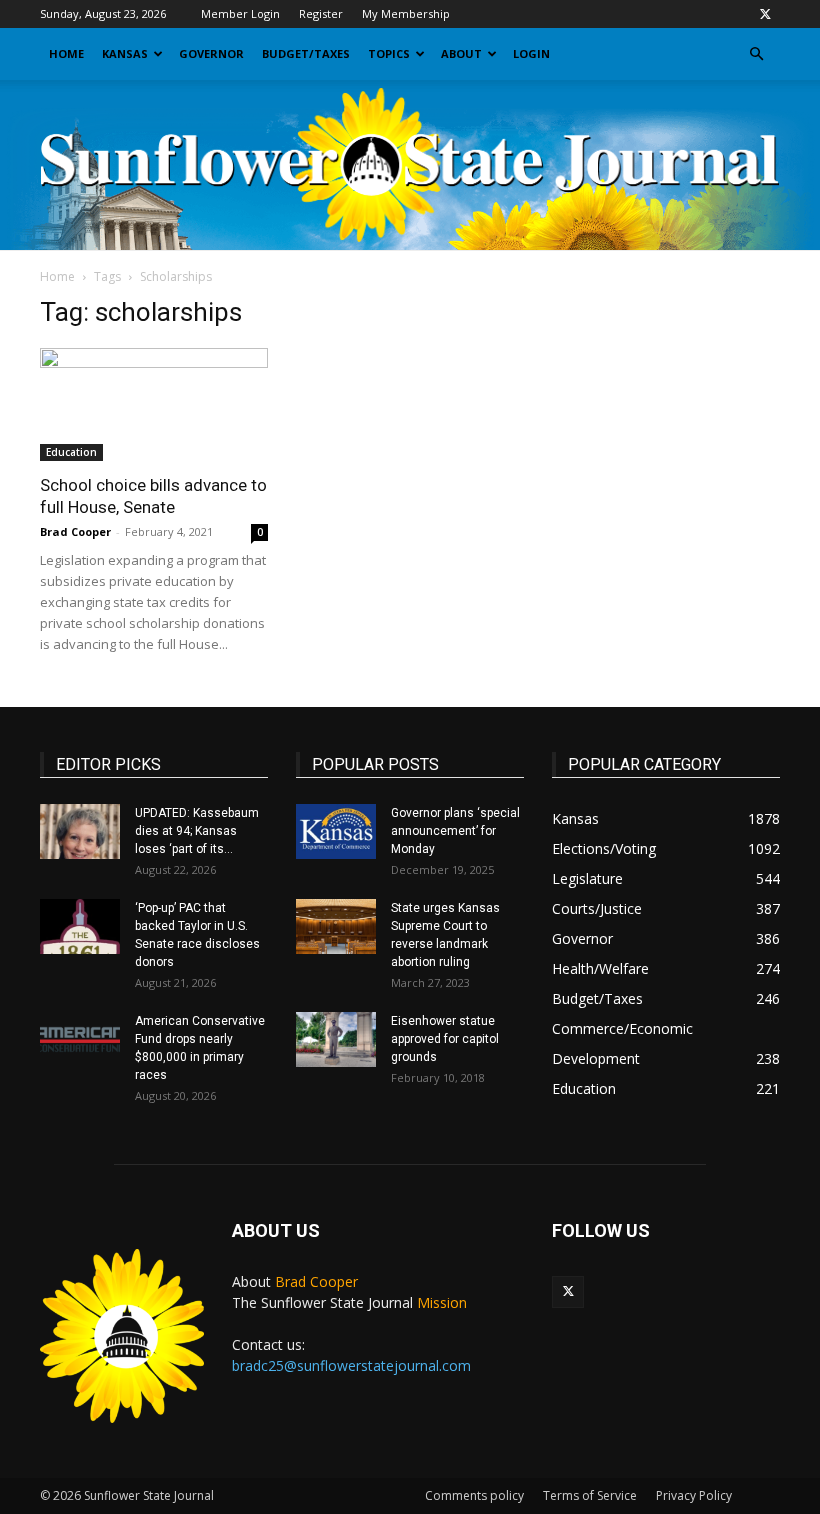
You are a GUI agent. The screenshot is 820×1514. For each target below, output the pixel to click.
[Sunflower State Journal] (410, 165)
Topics (389, 53)
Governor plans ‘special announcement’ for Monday (455, 831)
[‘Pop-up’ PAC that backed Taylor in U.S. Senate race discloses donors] (80, 926)
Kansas (125, 53)
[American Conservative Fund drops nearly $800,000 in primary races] (80, 1039)
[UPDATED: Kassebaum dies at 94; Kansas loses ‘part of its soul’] (80, 831)
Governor (211, 53)
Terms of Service (590, 1495)
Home (66, 53)
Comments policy (474, 1495)
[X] (765, 14)
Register (321, 13)
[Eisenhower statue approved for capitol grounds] (336, 1039)
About (461, 53)
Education (71, 452)
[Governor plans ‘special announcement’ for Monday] (336, 831)
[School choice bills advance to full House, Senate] (154, 404)
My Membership (406, 13)
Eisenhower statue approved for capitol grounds (445, 1039)
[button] (756, 54)
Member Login (240, 13)
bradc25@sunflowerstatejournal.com (351, 1365)
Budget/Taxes (306, 53)
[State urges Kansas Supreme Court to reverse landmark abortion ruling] (336, 926)
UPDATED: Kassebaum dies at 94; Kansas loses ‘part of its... (197, 831)
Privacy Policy (694, 1495)
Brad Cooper (75, 531)
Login (531, 53)
